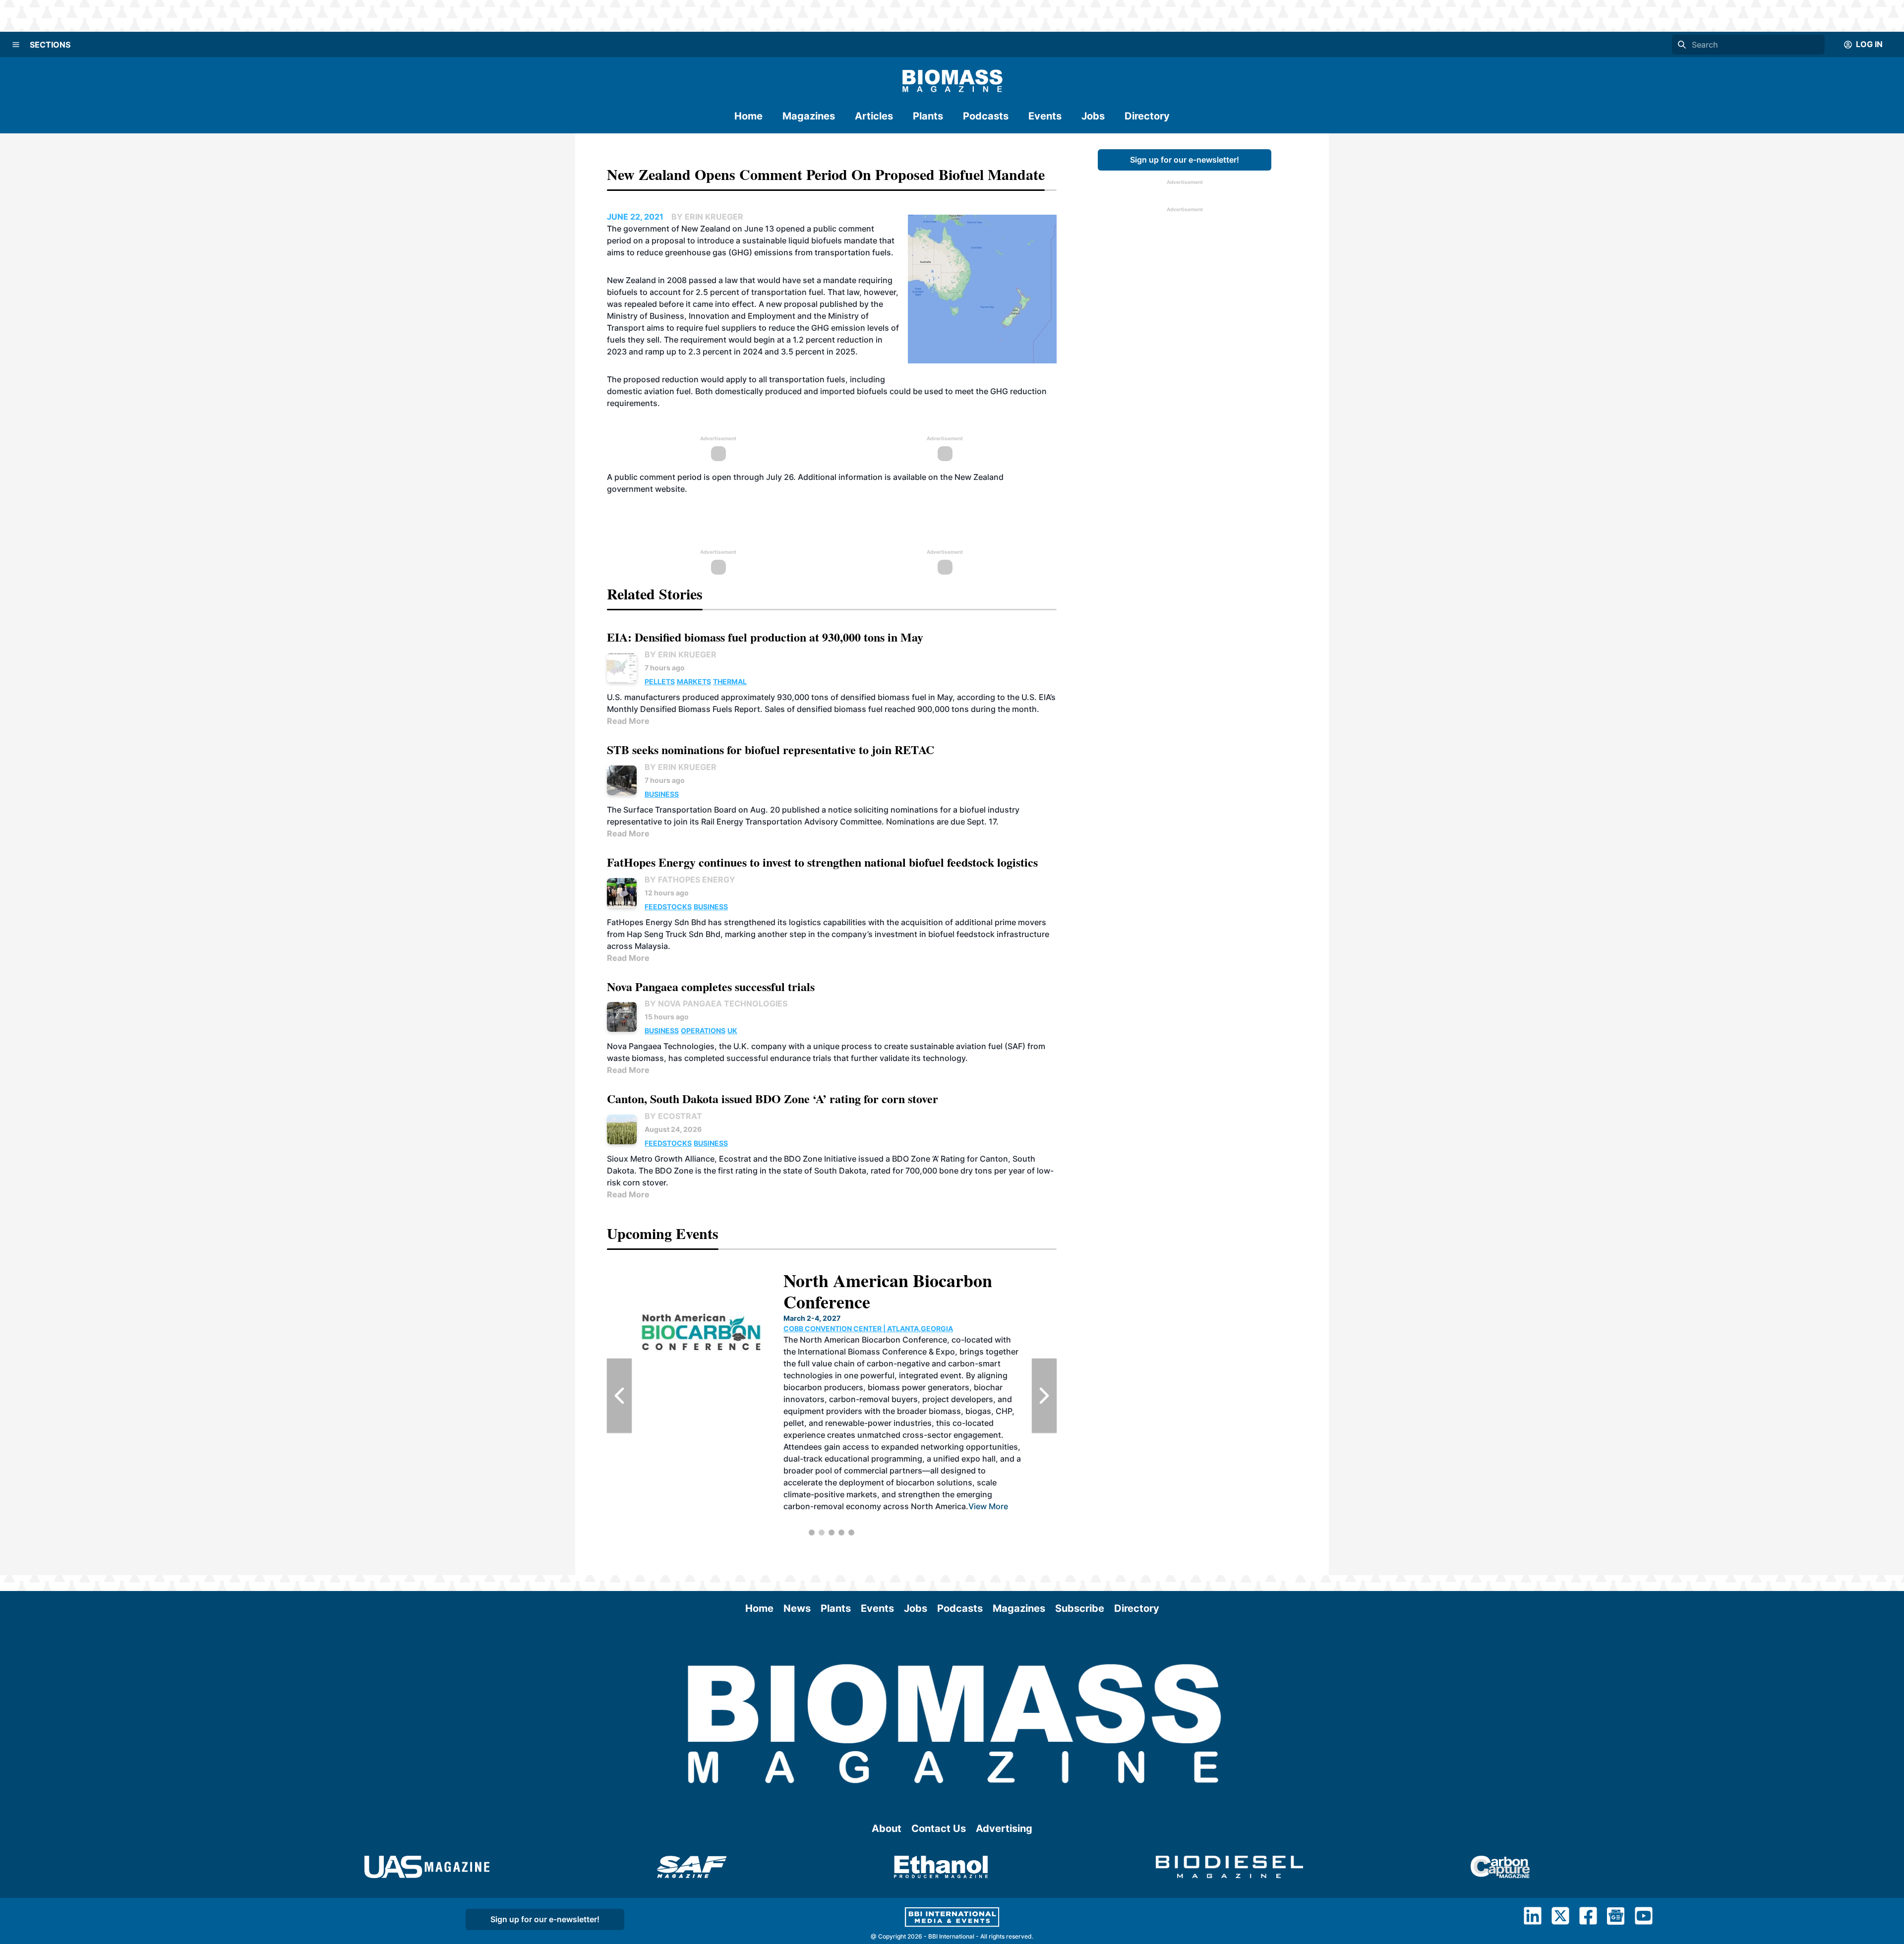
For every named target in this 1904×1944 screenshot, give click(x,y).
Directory (1147, 116)
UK (732, 1031)
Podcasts (986, 116)
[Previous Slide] (619, 1396)
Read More (628, 721)
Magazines (809, 116)
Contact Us (939, 1828)
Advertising (1004, 1828)
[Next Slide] (1044, 1396)
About (887, 1828)
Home (748, 116)
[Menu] (16, 45)
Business (662, 794)
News (797, 1608)
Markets (694, 681)
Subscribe (1080, 1608)
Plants (928, 116)
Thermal (730, 681)
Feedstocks (668, 907)
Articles (874, 116)
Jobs (1093, 116)
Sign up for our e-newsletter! (1185, 160)
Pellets (660, 681)
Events (1045, 116)
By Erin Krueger (681, 654)
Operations (703, 1031)
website (670, 489)
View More (905, 1459)
